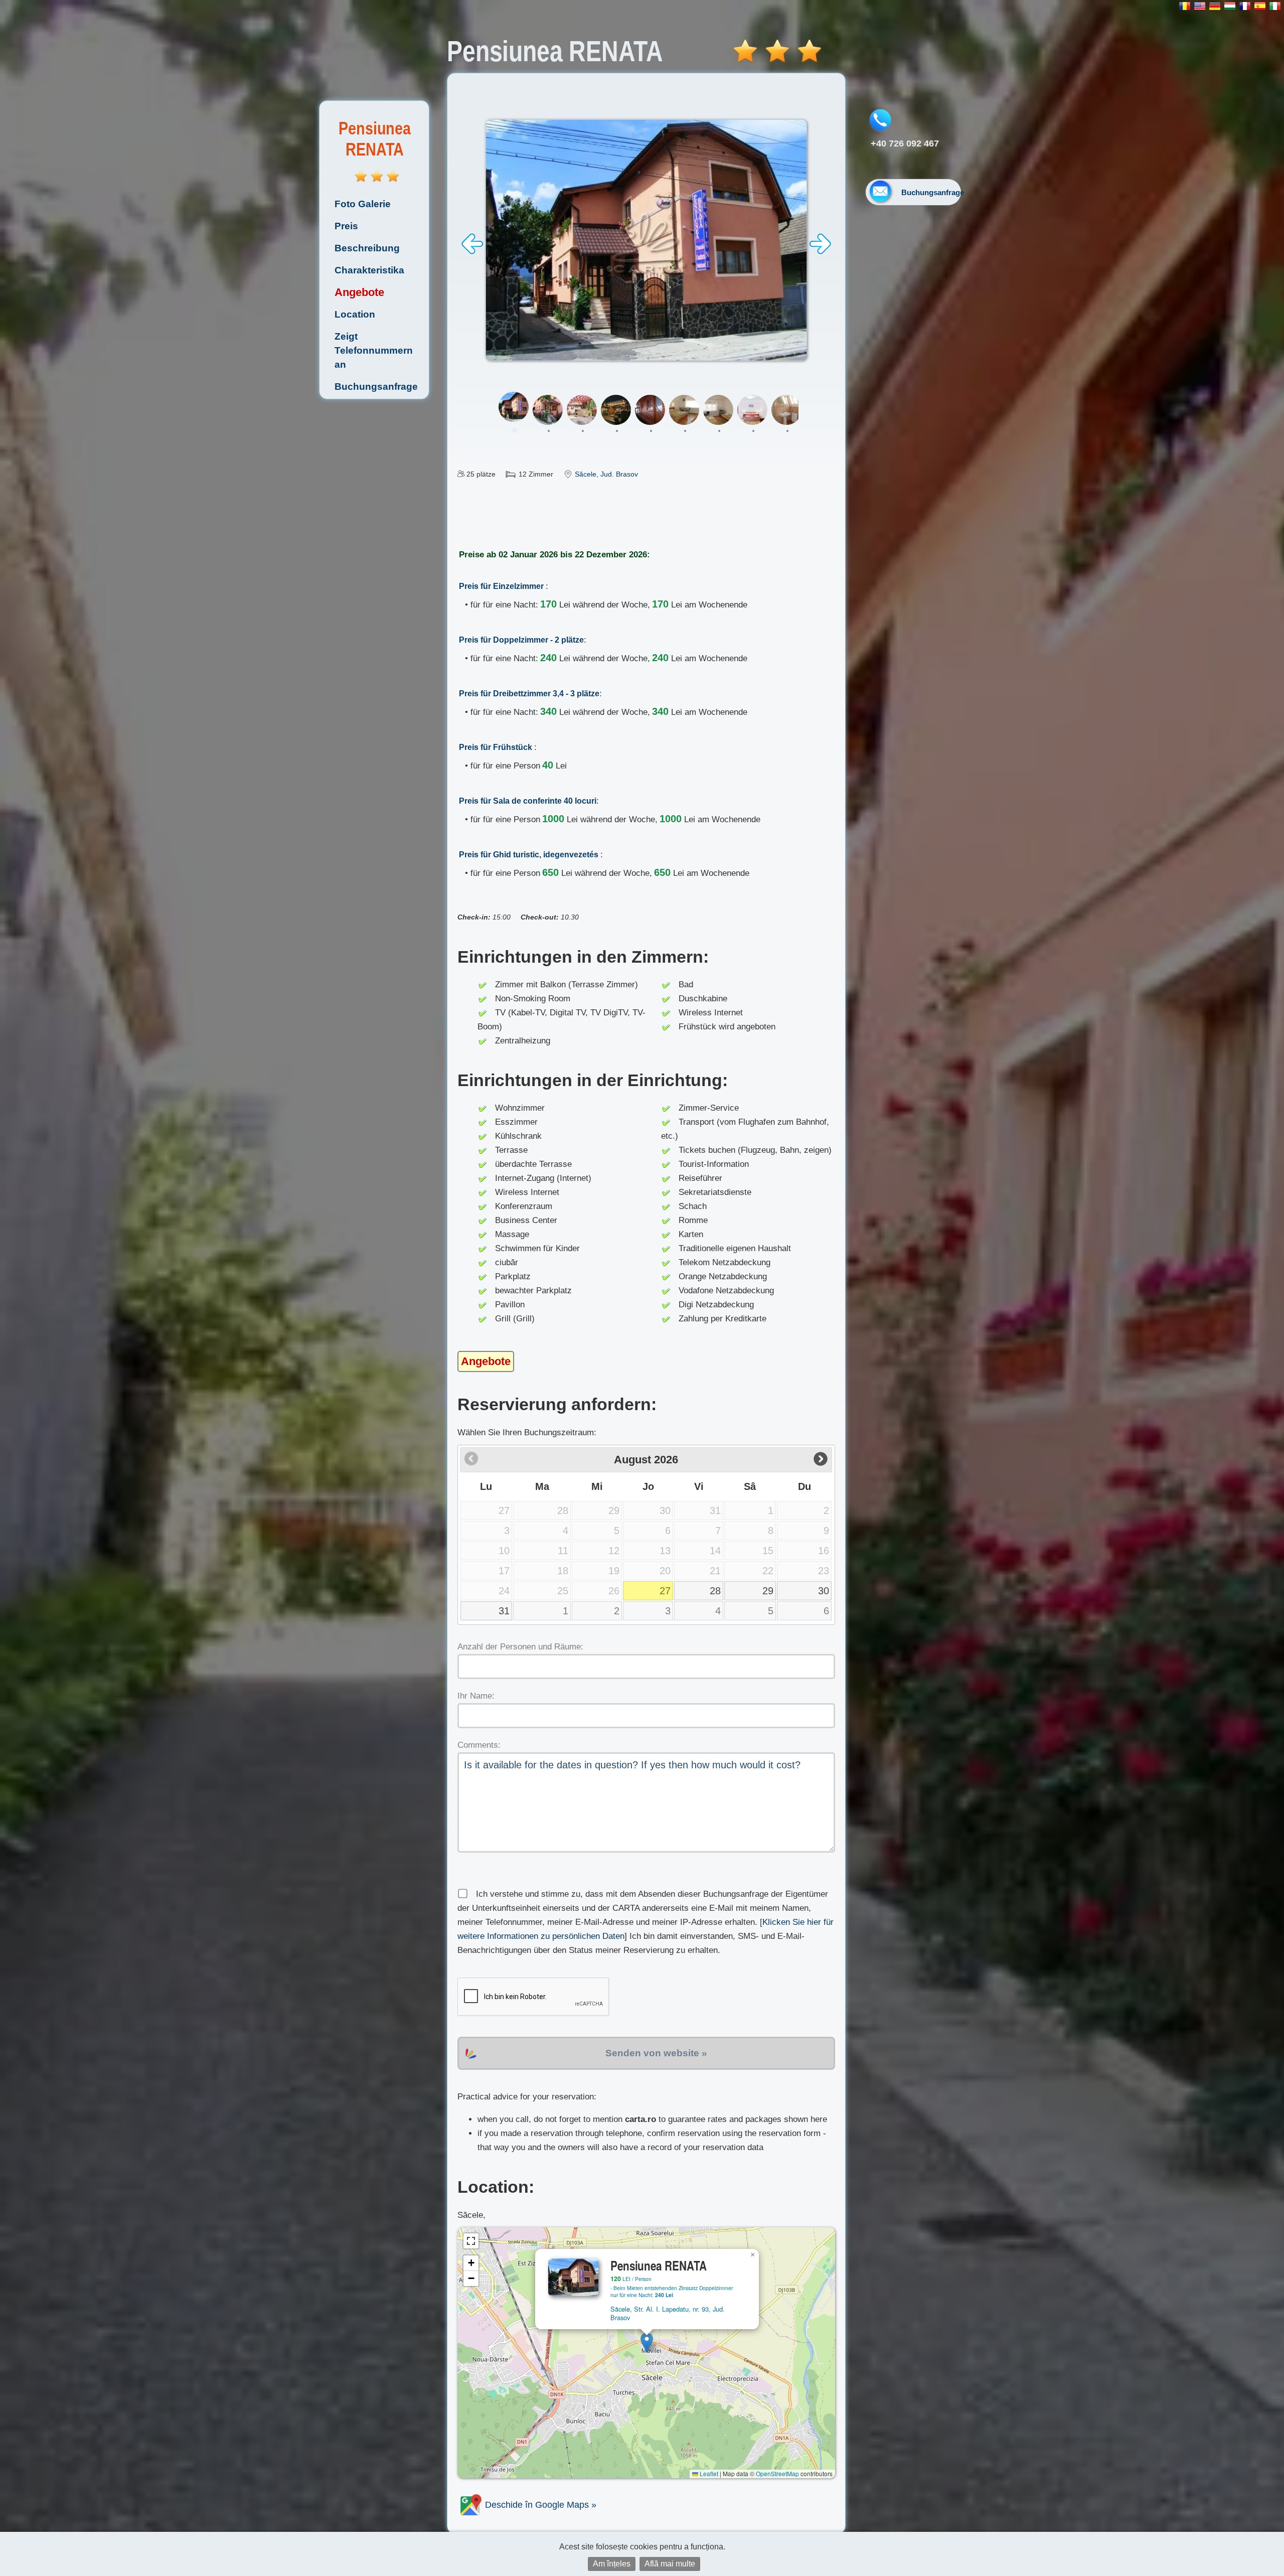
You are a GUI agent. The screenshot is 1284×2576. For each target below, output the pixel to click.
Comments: (479, 1745)
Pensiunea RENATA (375, 139)
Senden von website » (656, 2053)
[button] (647, 2342)
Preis (346, 226)
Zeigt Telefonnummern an (374, 350)
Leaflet (708, 2473)
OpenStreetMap (777, 2473)
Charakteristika (369, 270)
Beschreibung (367, 248)
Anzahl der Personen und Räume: (520, 1647)
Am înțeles (612, 2564)
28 (715, 1591)
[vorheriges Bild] (472, 252)
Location (355, 314)
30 (824, 1591)
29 (768, 1591)
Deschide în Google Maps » (539, 2505)
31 (504, 1611)
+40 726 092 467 (905, 143)
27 (665, 1591)
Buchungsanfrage (376, 387)
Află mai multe (670, 2564)
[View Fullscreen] (471, 2241)
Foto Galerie (363, 204)
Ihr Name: (476, 1696)
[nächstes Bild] (820, 252)
